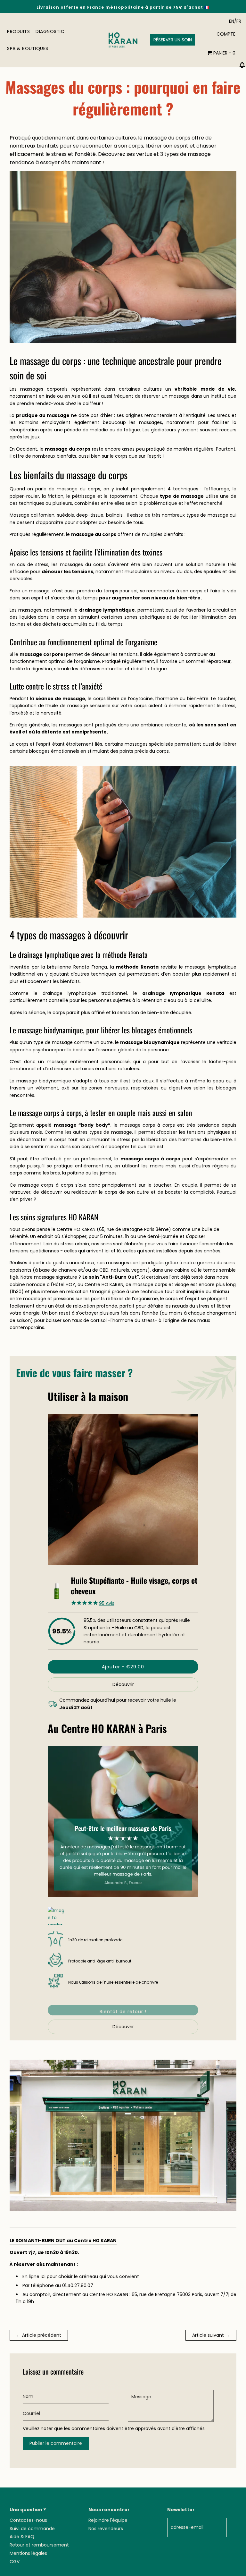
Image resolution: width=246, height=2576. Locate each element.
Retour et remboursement (39, 2545)
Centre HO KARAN (76, 1229)
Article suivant (208, 2335)
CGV (15, 2562)
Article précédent (42, 2335)
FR (239, 21)
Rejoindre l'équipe (108, 2520)
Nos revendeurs (106, 2529)
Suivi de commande (32, 2529)
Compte (226, 34)
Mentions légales (28, 2553)
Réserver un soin (173, 40)
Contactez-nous (28, 2520)
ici (43, 2276)
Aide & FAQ (22, 2537)
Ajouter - (123, 1667)
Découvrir (123, 1684)
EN (232, 21)
